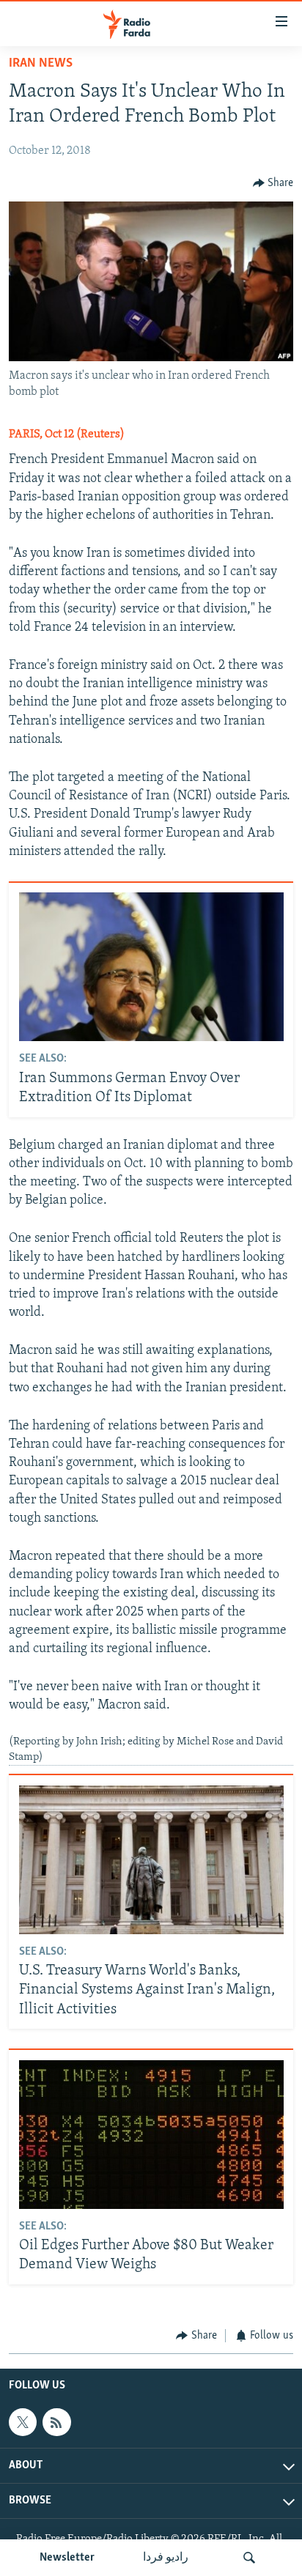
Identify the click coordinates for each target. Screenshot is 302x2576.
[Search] (249, 2558)
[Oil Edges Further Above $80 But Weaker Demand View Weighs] (151, 2135)
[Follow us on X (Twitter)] (23, 2423)
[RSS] (56, 2423)
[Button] (273, 183)
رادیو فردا (166, 2558)
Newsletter (67, 2558)
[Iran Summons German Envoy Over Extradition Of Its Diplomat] (151, 967)
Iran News (41, 64)
